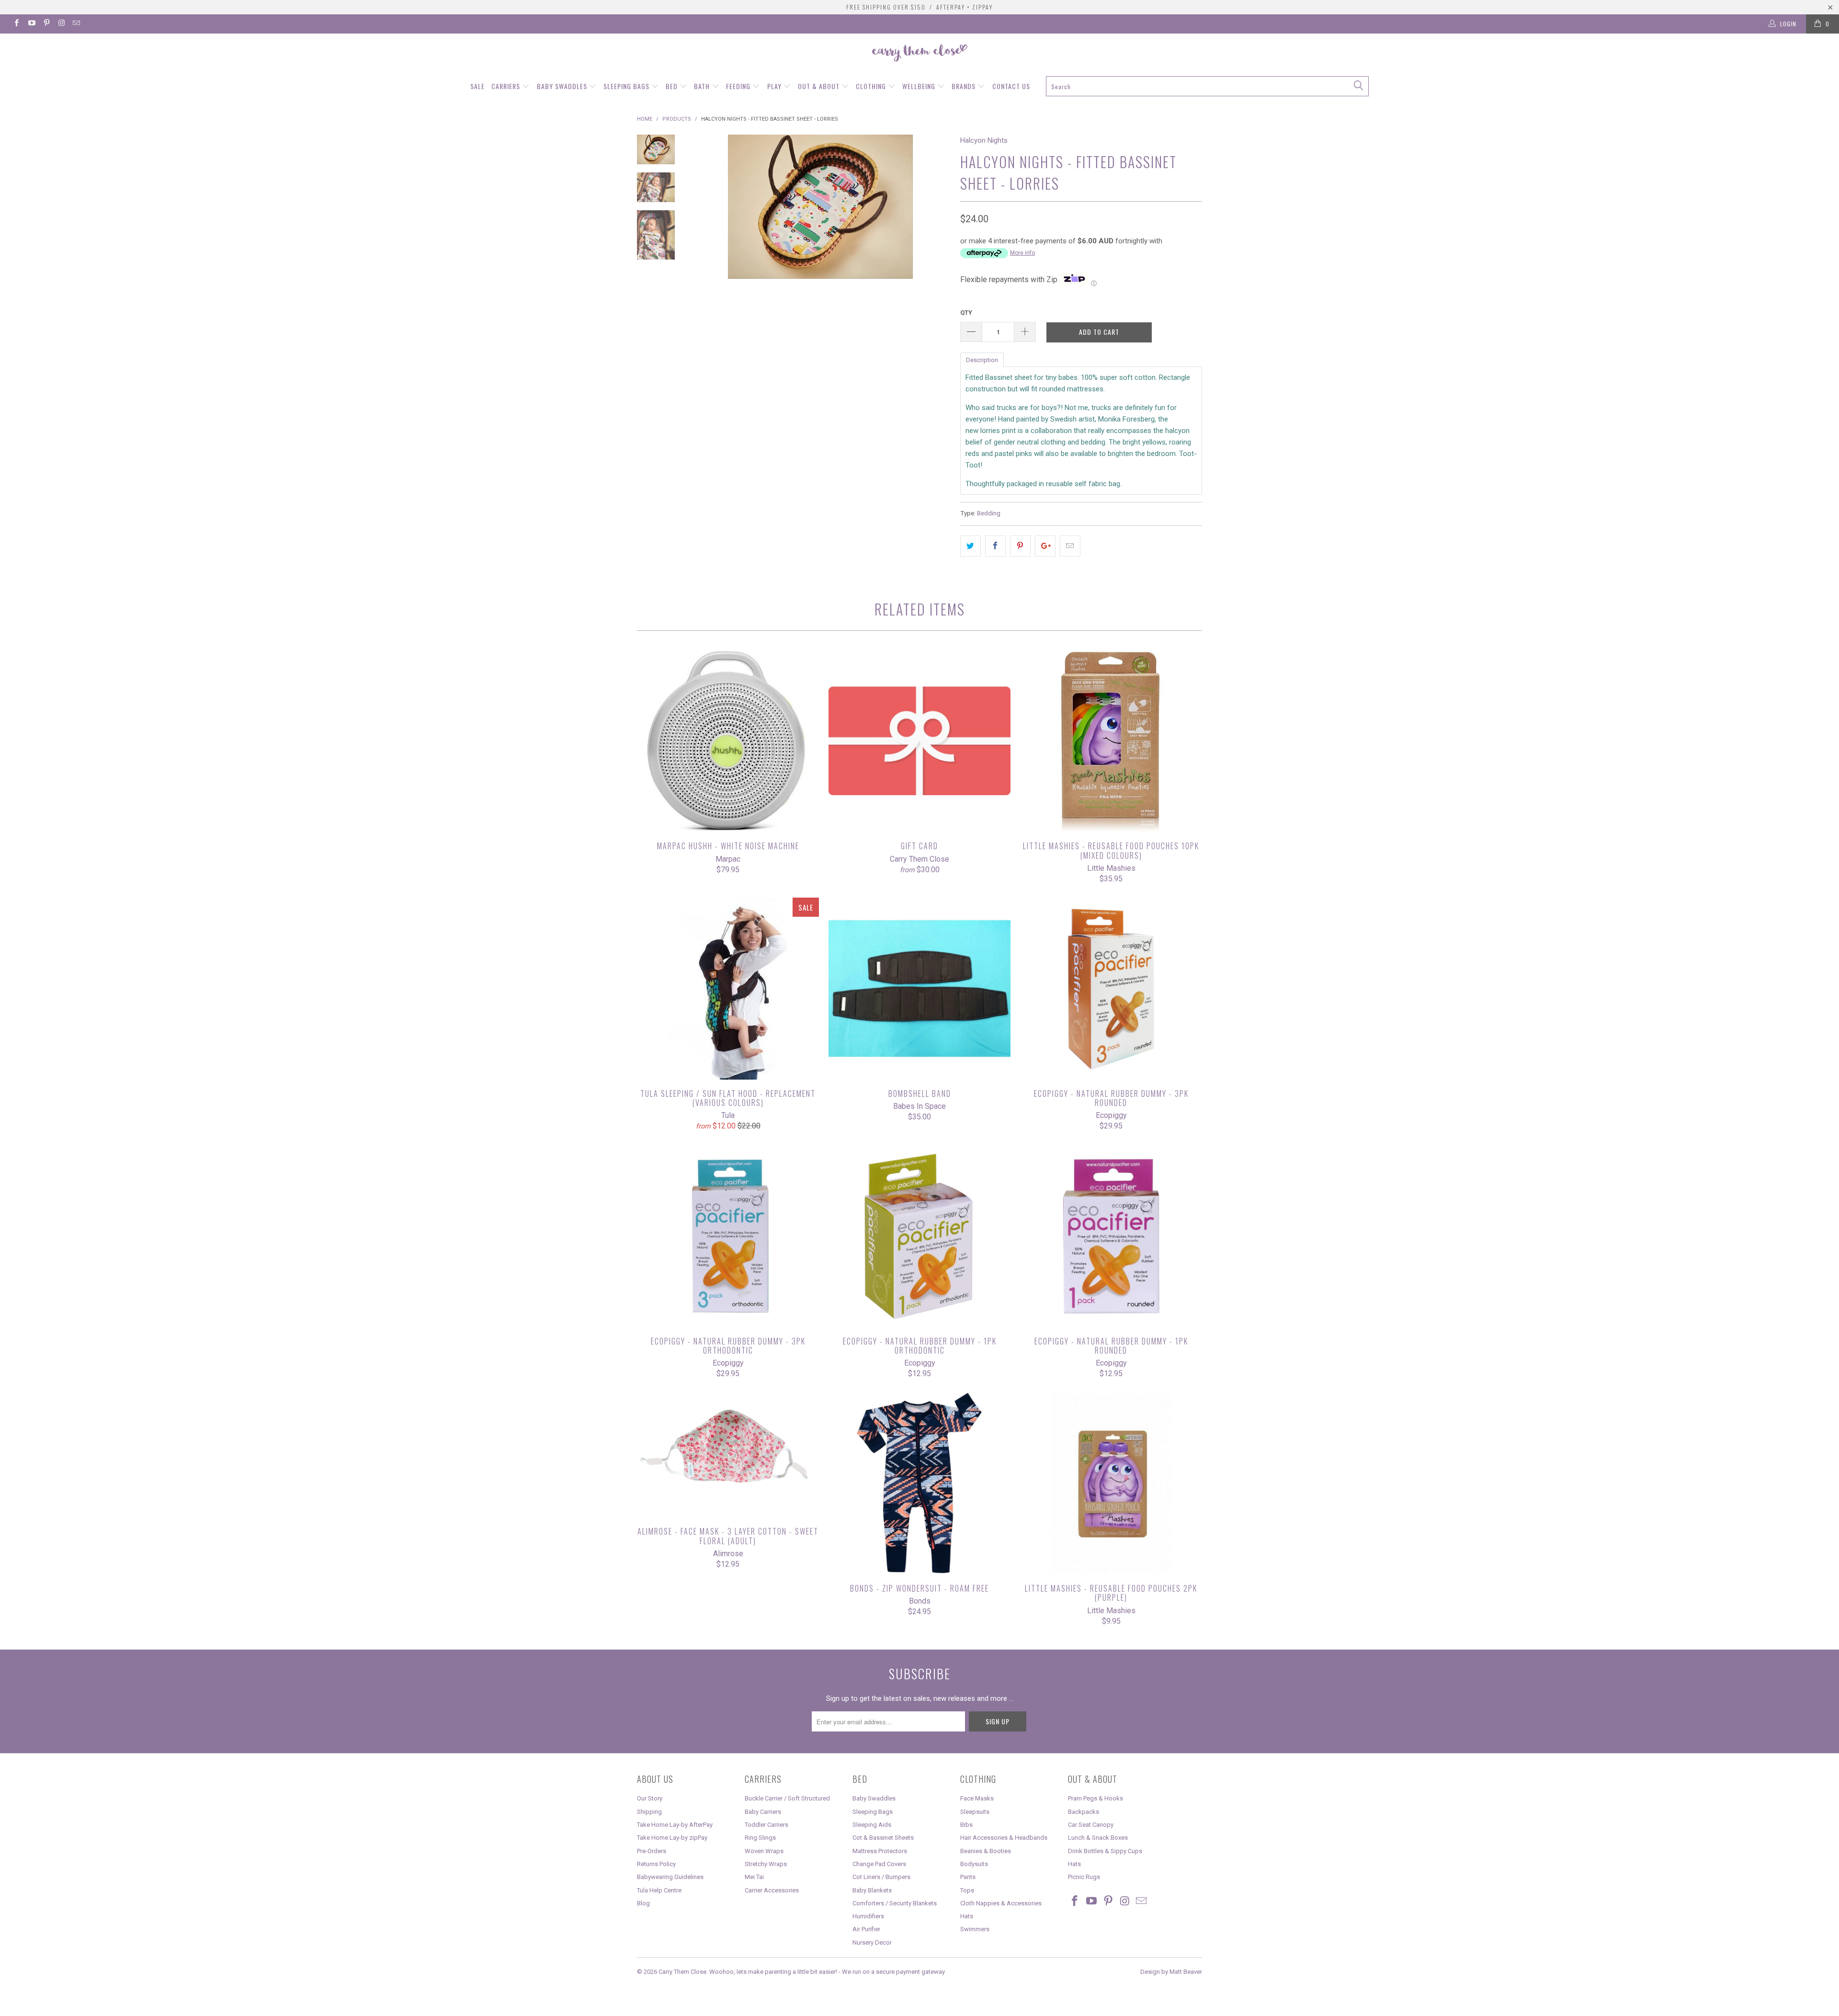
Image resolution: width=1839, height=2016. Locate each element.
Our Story (650, 1798)
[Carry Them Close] (919, 54)
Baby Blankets (872, 1890)
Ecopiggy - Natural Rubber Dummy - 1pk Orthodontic (919, 1236)
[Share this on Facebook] (995, 546)
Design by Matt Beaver (1171, 1972)
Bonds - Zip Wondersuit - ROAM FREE (919, 1483)
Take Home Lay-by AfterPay (675, 1825)
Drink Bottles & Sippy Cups (1105, 1851)
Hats (967, 1916)
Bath (703, 86)
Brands (965, 86)
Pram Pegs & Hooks (1095, 1798)
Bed (673, 86)
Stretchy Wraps (766, 1864)
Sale (477, 86)
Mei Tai (754, 1877)
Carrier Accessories (772, 1890)
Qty (966, 313)
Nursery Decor (872, 1942)
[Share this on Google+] (1045, 546)
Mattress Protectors (880, 1851)
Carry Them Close (682, 1972)
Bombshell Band (919, 989)
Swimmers (975, 1929)
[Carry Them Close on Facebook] (16, 24)
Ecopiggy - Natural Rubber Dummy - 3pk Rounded (1111, 989)
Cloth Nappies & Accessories (1001, 1903)
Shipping (649, 1812)
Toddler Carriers (766, 1825)
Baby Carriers (763, 1812)
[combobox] (1207, 86)
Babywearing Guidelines (670, 1877)
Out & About (820, 86)
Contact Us (1011, 86)
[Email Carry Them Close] (76, 24)
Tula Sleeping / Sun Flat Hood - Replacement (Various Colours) (728, 989)
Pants (968, 1877)
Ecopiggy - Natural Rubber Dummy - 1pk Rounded (1111, 1236)
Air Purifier (866, 1929)
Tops (967, 1890)
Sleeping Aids (872, 1825)
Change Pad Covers (879, 1864)
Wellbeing (920, 86)
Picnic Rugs (1084, 1877)
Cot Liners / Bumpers (881, 1877)
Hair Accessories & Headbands (1004, 1838)
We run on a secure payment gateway (893, 1972)
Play (775, 86)
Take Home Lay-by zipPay (672, 1838)
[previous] (704, 256)
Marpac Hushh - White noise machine (728, 741)
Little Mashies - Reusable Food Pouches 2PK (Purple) (1111, 1483)
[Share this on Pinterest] (1020, 546)
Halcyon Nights (984, 140)
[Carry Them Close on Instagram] (61, 24)
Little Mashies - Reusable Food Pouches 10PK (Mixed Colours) (1111, 741)
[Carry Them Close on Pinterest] (46, 24)
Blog (643, 1903)
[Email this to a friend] (1070, 546)
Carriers (507, 86)
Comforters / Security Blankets (895, 1903)
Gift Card (919, 741)
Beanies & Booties (986, 1851)
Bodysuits (974, 1864)
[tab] (982, 359)
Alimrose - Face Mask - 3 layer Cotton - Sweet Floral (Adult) (728, 1455)
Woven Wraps (764, 1851)
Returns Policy (656, 1864)
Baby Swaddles (563, 86)
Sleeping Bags (627, 86)
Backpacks (1084, 1812)
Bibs (966, 1825)
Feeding (739, 86)
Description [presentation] (982, 360)
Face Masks (977, 1798)
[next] (937, 256)
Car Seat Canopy (1091, 1825)
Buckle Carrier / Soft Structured (787, 1798)
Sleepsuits (975, 1812)
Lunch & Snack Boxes (1098, 1838)
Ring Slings (760, 1838)
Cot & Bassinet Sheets (883, 1838)
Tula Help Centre (659, 1890)
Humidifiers (868, 1916)
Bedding (989, 513)
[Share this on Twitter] (971, 546)
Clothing (872, 86)
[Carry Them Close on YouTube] (31, 24)
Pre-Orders (652, 1851)
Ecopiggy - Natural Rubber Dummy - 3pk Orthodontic (728, 1236)
